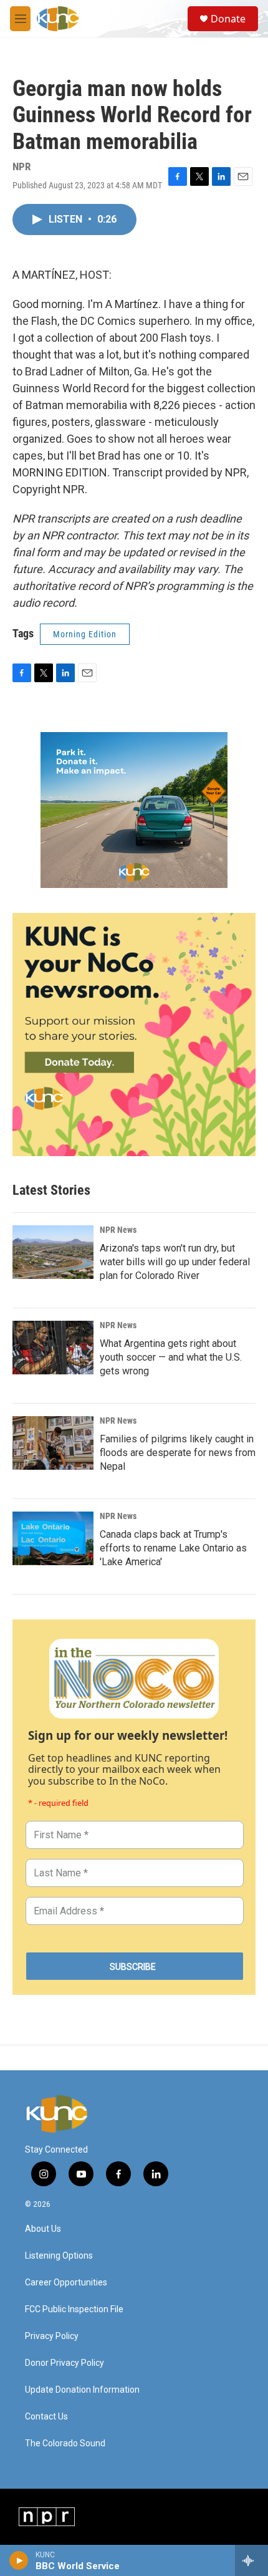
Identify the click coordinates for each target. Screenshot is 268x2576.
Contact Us (46, 2417)
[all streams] (251, 2560)
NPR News (118, 1230)
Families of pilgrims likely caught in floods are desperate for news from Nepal (178, 1453)
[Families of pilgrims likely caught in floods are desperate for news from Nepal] (53, 1443)
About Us (43, 2229)
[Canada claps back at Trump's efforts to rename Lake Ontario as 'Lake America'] (53, 1538)
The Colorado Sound (65, 2443)
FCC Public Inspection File (74, 2309)
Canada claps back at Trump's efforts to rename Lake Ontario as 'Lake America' (173, 1548)
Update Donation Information (82, 2390)
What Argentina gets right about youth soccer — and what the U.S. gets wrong (171, 1357)
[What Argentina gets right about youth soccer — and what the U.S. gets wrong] (53, 1348)
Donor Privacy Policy (65, 2363)
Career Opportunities (66, 2283)
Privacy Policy (52, 2336)
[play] (19, 2560)
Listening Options (59, 2256)
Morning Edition (85, 634)
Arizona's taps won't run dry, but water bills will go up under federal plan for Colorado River (175, 1262)
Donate (228, 19)
